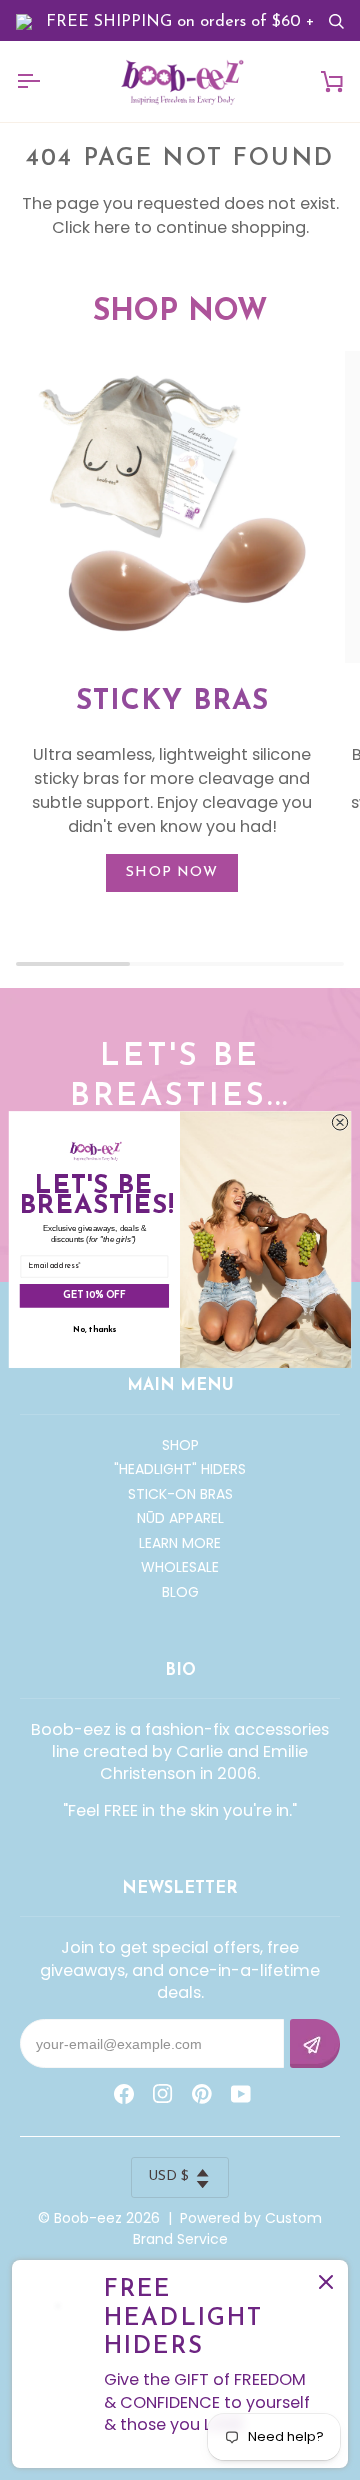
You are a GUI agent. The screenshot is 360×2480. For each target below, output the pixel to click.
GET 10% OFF (94, 1296)
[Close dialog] (339, 1122)
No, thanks (94, 1330)
